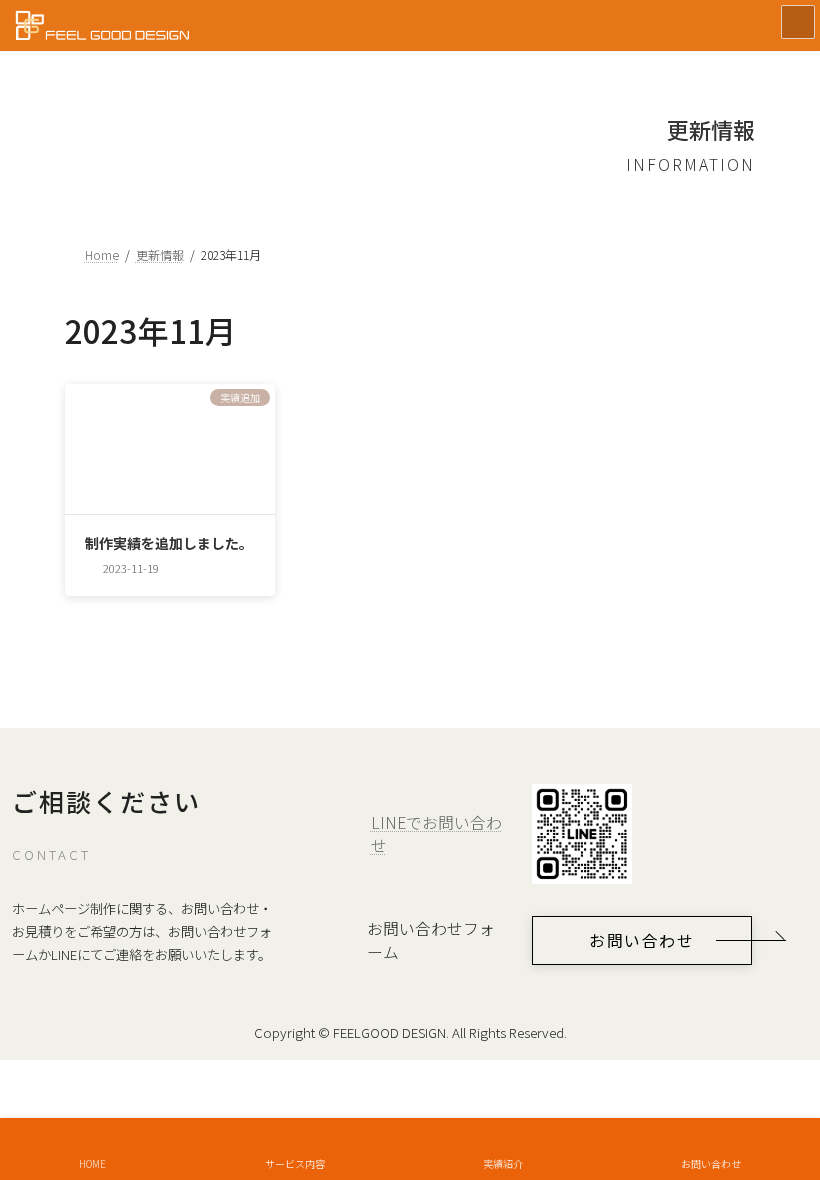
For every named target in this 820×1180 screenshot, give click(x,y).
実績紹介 (503, 1163)
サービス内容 (295, 1163)
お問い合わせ (711, 1163)
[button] (642, 941)
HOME (92, 1163)
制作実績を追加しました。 (169, 543)
